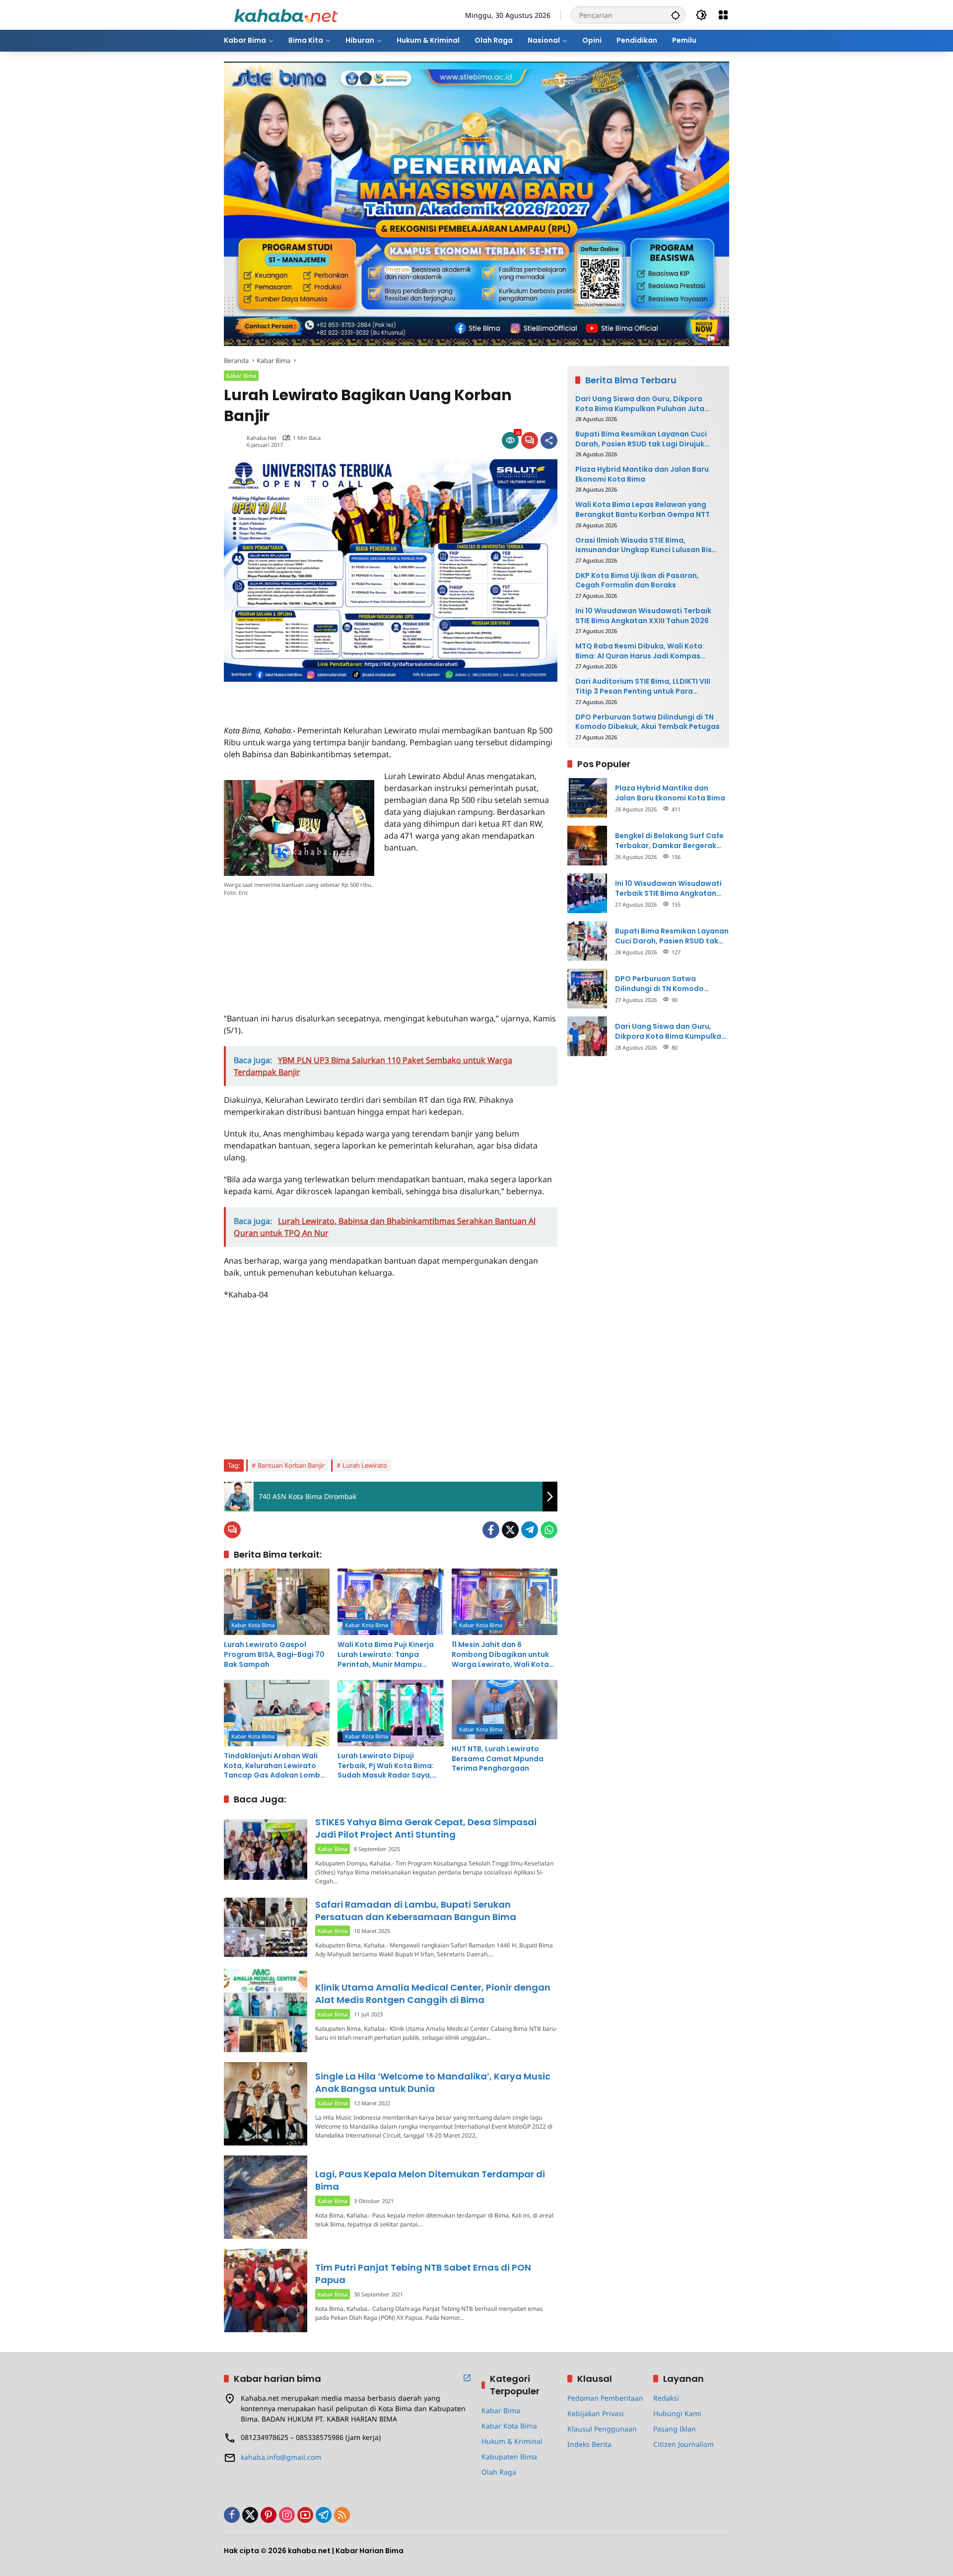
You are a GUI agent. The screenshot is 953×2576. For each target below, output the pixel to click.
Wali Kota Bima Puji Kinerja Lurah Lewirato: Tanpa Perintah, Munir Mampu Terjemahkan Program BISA (387, 1655)
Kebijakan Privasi (596, 2413)
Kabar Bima (241, 376)
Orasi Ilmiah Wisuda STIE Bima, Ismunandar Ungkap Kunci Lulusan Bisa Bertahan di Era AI (646, 545)
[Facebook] (491, 1530)
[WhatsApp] (549, 1530)
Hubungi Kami (677, 2413)
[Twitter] (510, 1530)
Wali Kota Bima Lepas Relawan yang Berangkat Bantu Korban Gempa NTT (643, 510)
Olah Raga (499, 2472)
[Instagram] (287, 2515)
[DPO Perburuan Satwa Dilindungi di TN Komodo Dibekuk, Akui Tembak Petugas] (587, 989)
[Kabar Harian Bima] (286, 14)
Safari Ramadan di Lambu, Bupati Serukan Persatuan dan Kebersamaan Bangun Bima (416, 1911)
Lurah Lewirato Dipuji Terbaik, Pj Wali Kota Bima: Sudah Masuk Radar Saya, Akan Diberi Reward (386, 1766)
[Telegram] (530, 1530)
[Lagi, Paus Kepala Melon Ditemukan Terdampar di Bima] (266, 2197)
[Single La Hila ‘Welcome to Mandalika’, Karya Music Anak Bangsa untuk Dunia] (266, 2104)
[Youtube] (305, 2515)
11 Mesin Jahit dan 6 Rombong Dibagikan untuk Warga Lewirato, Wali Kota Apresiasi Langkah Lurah (500, 1655)
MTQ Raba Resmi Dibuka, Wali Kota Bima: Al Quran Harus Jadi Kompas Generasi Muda (639, 651)
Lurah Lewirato (365, 1465)
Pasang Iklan (675, 2429)
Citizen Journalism (683, 2444)
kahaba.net (262, 438)
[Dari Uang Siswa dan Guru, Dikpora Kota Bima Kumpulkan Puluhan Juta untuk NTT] (587, 1036)
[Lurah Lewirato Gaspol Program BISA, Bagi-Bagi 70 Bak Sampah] (277, 1602)
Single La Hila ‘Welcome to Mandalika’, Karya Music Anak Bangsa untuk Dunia (433, 2082)
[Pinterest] (269, 2515)
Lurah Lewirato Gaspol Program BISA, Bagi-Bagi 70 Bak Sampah (274, 1654)
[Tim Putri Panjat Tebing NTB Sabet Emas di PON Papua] (266, 2290)
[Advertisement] (340, 697)
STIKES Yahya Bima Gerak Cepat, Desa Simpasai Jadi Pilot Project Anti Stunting (426, 1828)
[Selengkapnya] (467, 2378)
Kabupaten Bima (509, 2457)
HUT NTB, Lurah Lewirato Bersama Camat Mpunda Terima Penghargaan (498, 1759)
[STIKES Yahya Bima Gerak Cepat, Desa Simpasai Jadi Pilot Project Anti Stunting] (266, 1849)
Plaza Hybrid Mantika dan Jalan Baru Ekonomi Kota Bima (642, 474)
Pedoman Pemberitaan (605, 2398)
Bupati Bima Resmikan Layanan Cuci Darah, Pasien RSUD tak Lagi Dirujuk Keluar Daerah (641, 439)
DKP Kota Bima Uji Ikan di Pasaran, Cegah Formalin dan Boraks (637, 581)
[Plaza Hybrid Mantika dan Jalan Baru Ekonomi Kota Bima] (587, 798)
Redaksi (666, 2398)
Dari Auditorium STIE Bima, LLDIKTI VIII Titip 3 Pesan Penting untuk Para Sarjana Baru (643, 686)
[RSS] (342, 2515)
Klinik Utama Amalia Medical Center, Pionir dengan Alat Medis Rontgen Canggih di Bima (433, 1994)
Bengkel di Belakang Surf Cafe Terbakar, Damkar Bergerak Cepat (669, 841)
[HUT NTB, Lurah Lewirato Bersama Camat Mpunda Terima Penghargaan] (505, 1710)
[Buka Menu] (723, 15)
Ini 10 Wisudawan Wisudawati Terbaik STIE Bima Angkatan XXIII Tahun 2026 (643, 616)
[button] (676, 15)
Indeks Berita (589, 2444)
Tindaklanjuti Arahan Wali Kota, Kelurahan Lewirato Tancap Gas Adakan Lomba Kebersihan (274, 1766)
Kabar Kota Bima (253, 1625)
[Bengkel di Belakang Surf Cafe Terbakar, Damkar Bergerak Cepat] (587, 846)
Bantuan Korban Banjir (291, 1465)
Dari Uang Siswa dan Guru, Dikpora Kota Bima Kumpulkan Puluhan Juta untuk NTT (640, 404)
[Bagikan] (549, 440)
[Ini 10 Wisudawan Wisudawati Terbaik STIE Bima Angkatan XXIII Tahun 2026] (587, 893)
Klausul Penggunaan (602, 2429)
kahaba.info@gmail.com (281, 2457)
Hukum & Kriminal (512, 2441)
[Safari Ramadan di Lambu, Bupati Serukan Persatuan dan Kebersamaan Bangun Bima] (266, 1927)
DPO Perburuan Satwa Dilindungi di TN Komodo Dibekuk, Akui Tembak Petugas (647, 722)
